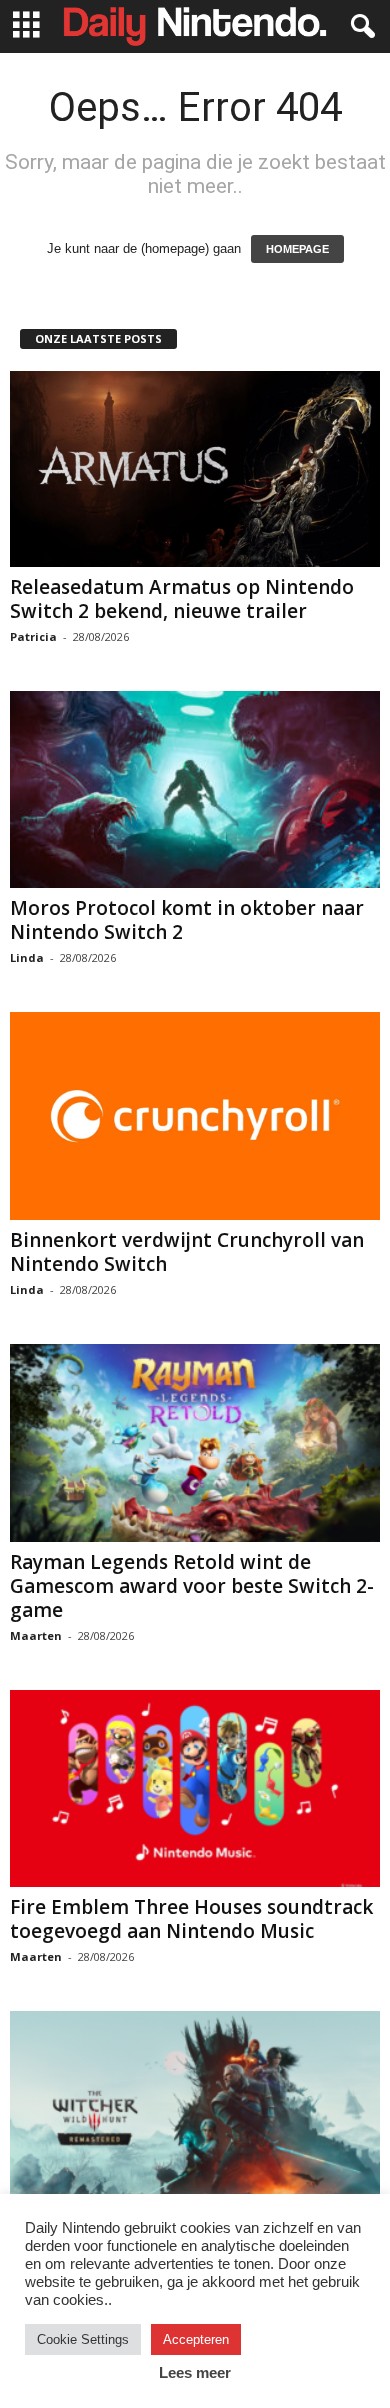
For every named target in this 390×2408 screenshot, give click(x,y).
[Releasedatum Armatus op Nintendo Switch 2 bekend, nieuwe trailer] (195, 469)
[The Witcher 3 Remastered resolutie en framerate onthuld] (195, 2109)
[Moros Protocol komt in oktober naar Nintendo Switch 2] (195, 789)
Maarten (36, 1635)
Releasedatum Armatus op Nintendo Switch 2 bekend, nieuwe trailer (182, 599)
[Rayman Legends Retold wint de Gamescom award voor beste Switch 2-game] (195, 1442)
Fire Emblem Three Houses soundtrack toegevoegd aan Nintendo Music (191, 1919)
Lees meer (195, 2372)
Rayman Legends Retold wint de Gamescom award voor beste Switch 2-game (192, 1586)
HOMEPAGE (297, 249)
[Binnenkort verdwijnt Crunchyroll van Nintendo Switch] (195, 1116)
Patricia (33, 636)
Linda (27, 957)
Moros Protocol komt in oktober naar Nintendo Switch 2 (187, 920)
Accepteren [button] (196, 2339)
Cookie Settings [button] (83, 2339)
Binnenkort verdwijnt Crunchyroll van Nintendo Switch (187, 1252)
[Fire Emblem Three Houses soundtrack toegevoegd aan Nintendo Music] (195, 1788)
